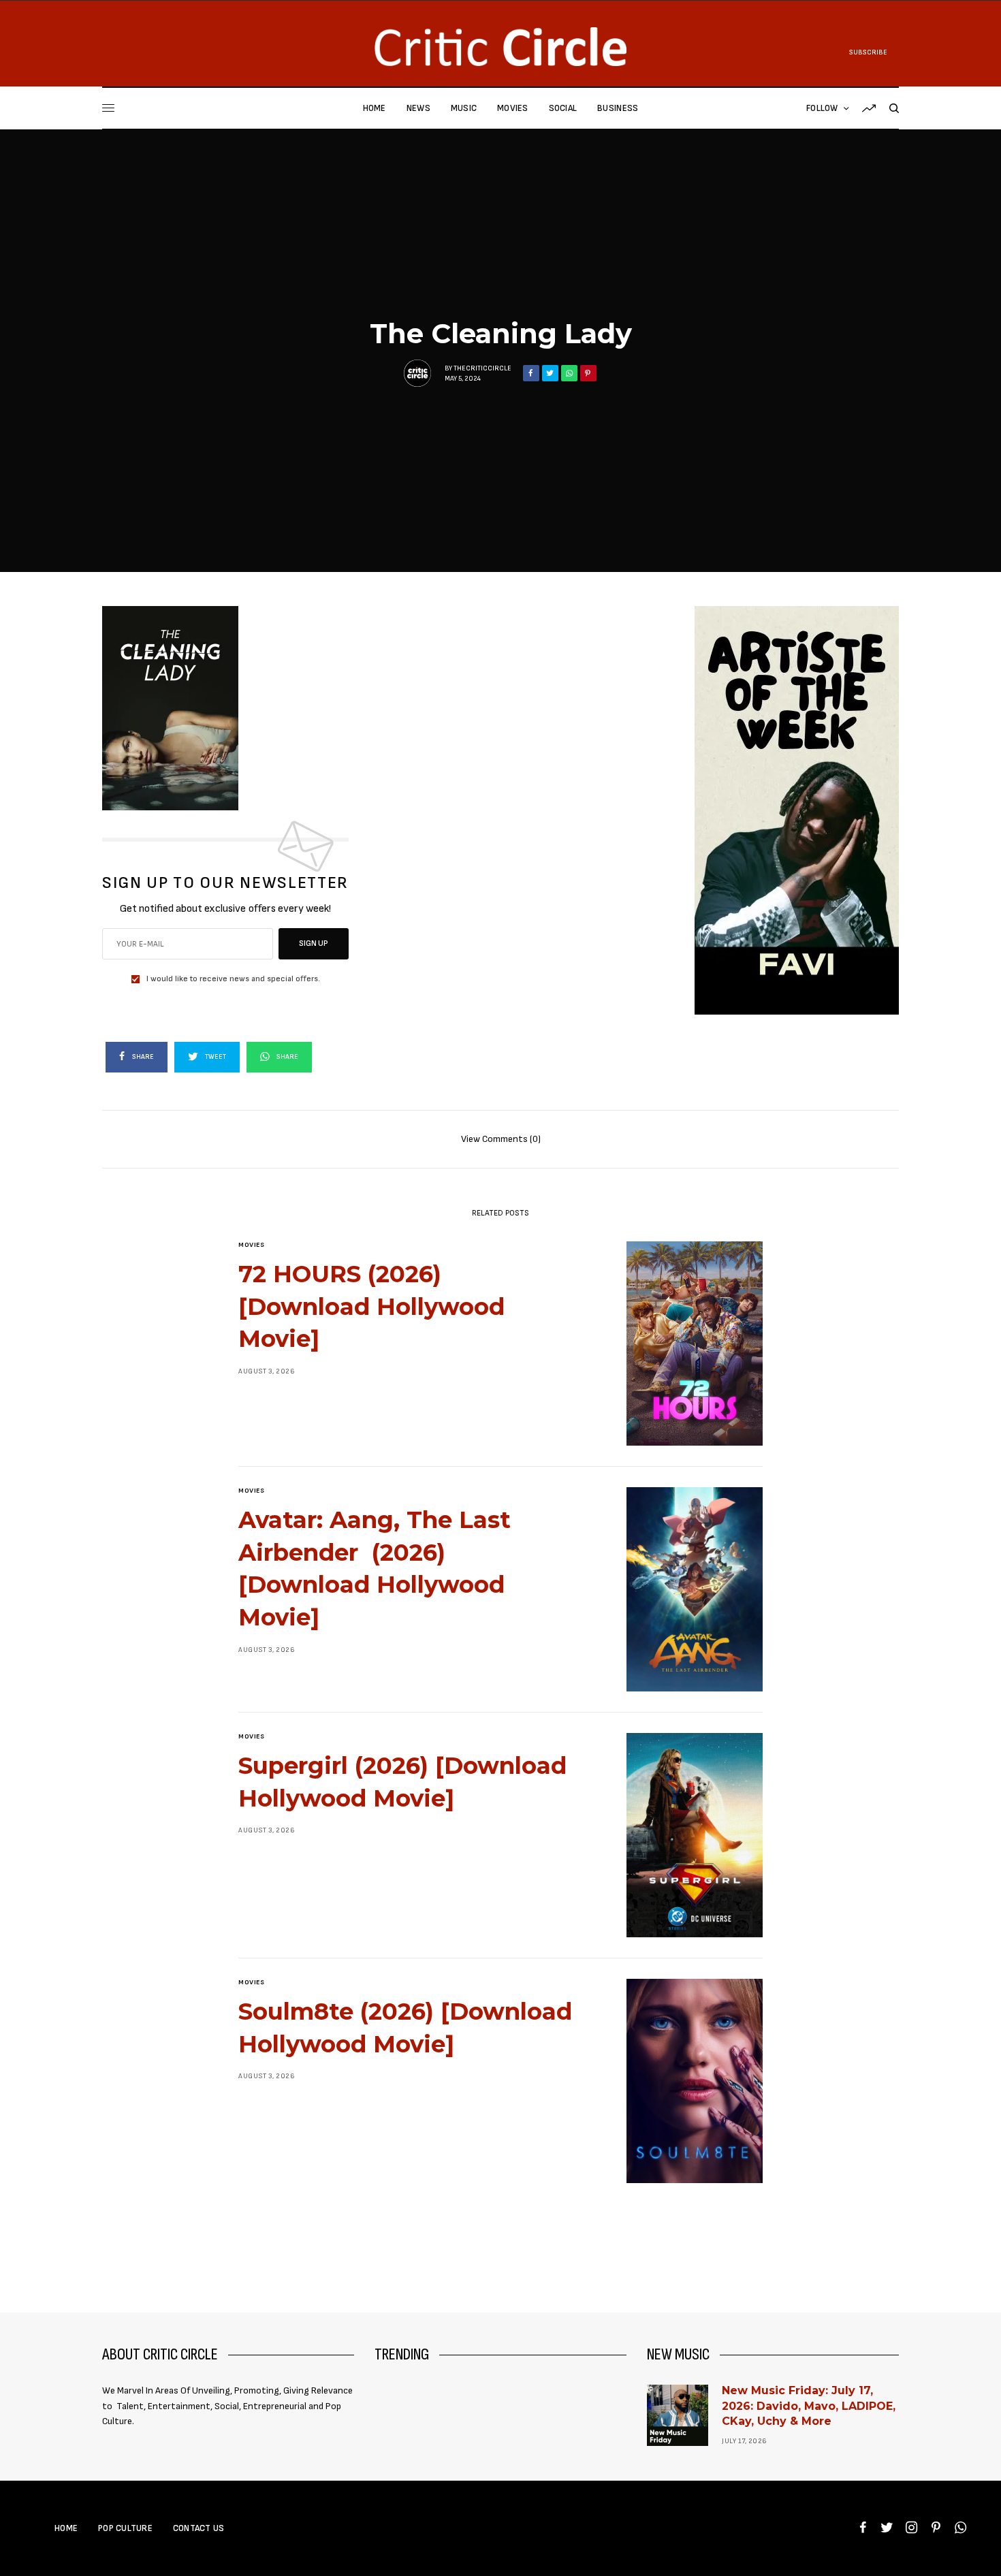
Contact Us (199, 2528)
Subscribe (868, 52)
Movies (251, 1245)
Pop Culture (125, 2528)
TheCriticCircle (482, 368)
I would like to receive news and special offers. (233, 979)
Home (66, 2528)
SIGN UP (314, 943)
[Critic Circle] (500, 47)
